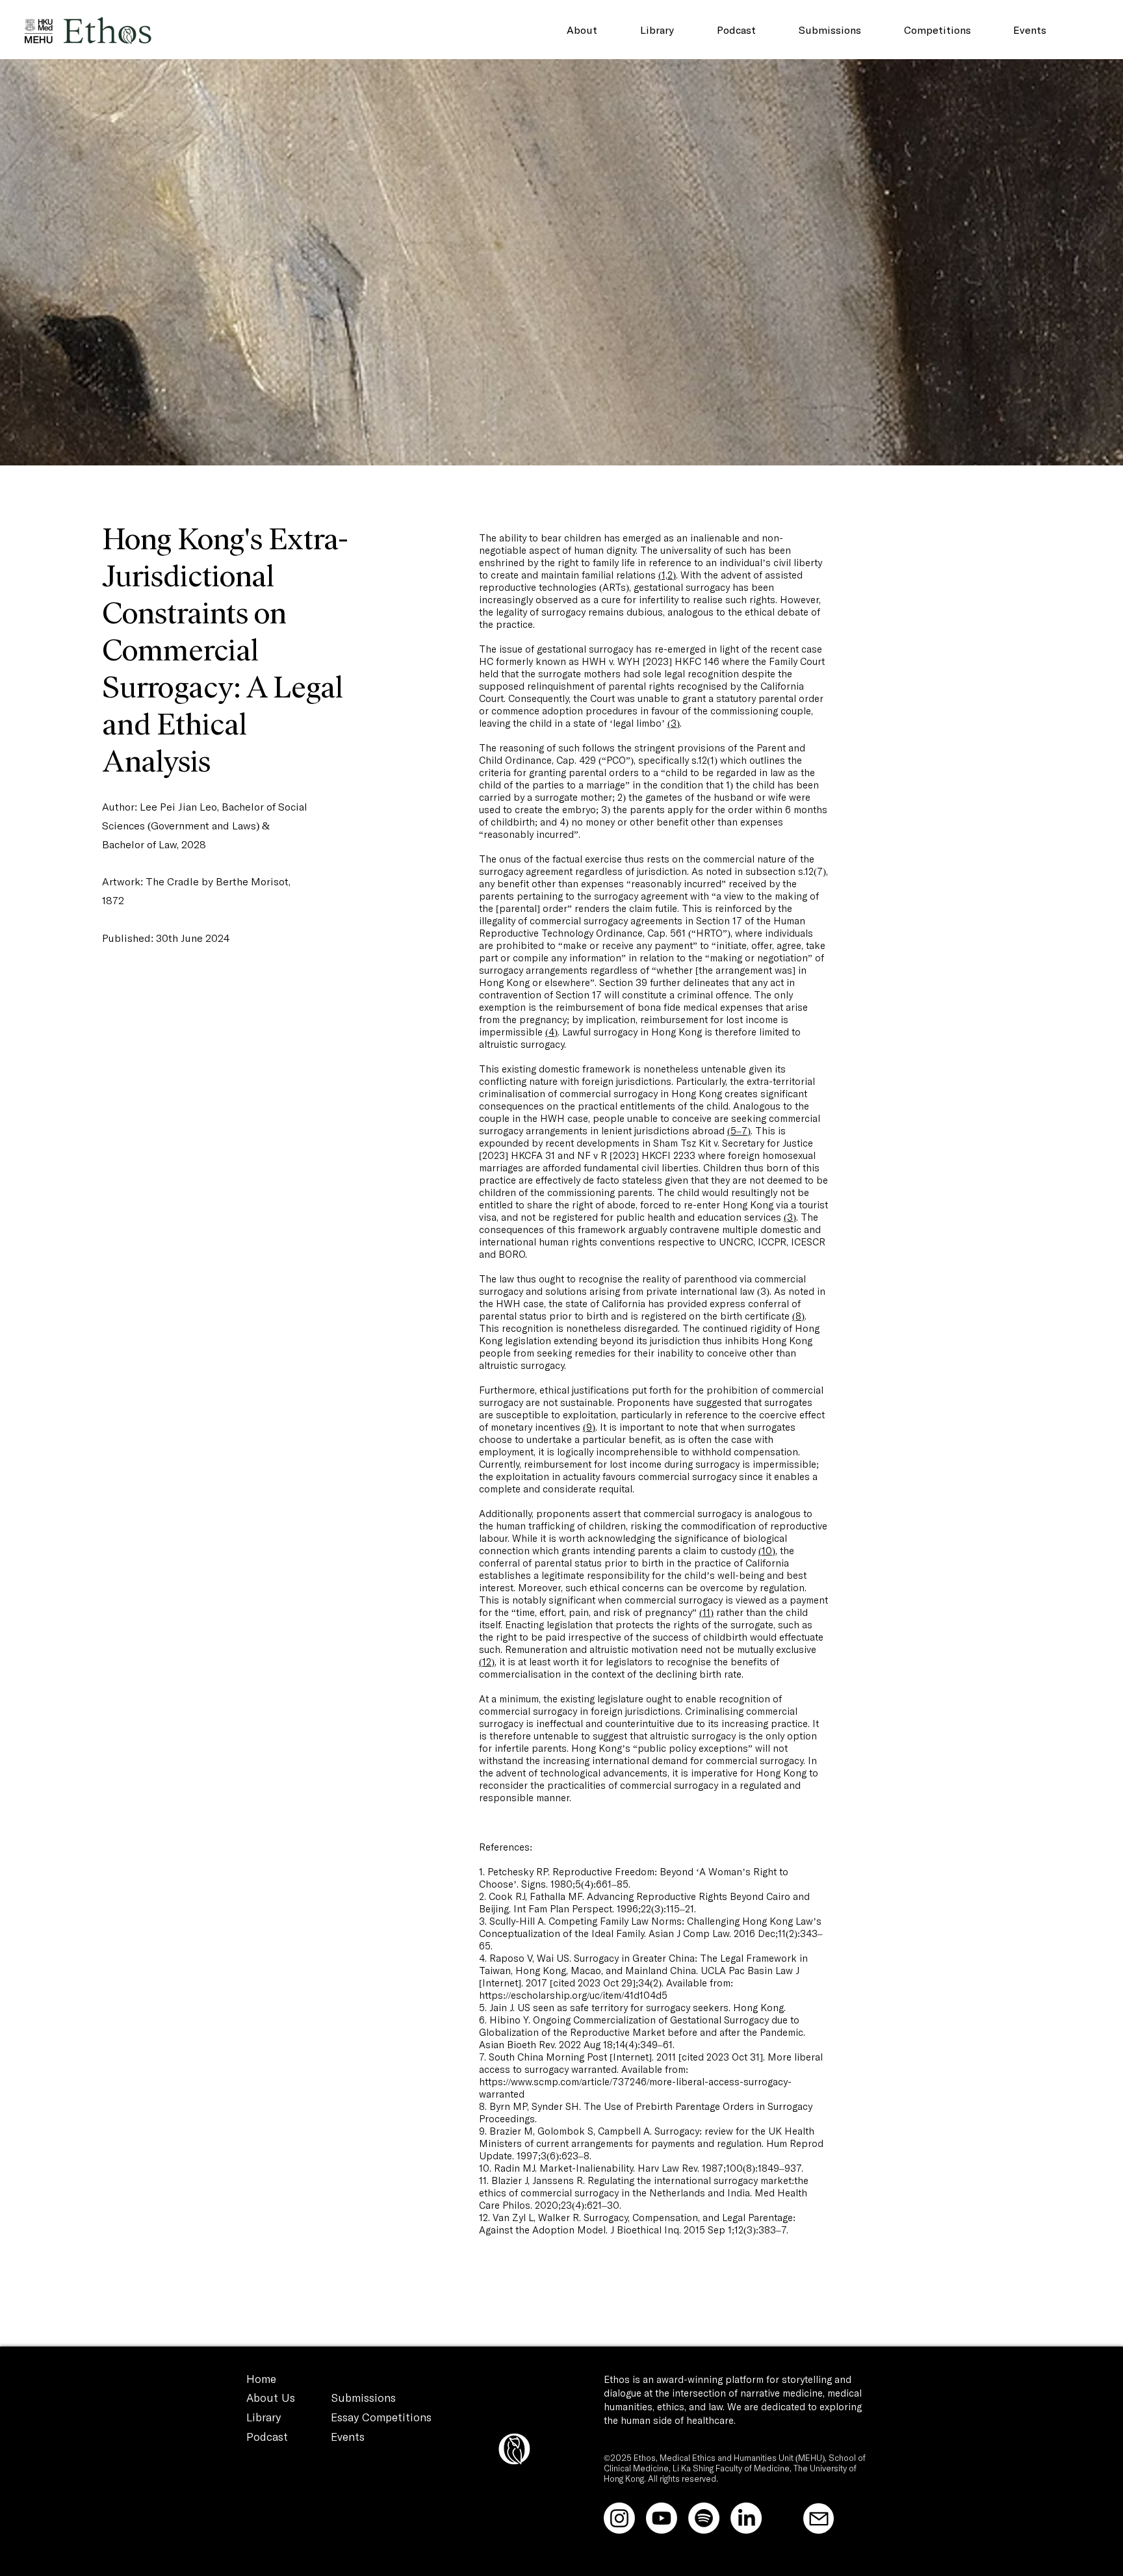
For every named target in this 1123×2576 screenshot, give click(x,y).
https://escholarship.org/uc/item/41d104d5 (573, 1996)
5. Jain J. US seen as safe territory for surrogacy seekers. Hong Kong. (632, 2008)
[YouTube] (662, 2518)
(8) (798, 1317)
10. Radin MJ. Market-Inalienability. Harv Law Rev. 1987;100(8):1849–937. (641, 2169)
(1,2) (667, 576)
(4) (551, 1033)
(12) (487, 1662)
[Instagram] (619, 2518)
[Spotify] (704, 2518)
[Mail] (819, 2518)
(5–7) (739, 1131)
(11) (706, 1613)
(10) (767, 1551)
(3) (674, 724)
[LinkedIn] (746, 2518)
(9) (589, 1428)
